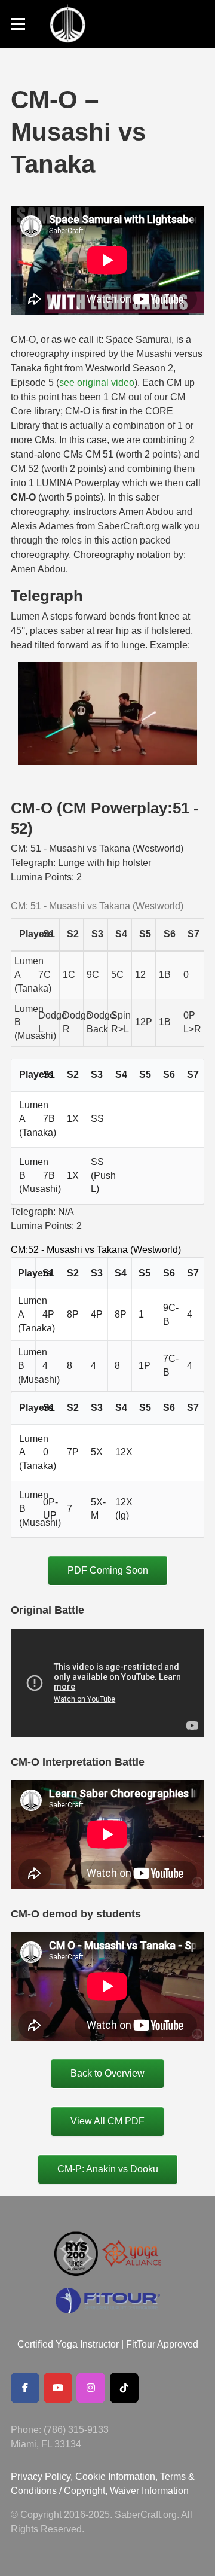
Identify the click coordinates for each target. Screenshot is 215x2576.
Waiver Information (149, 2491)
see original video (97, 382)
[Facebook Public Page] (25, 2388)
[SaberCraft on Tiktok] (124, 2388)
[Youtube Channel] (58, 2388)
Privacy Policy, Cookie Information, (85, 2476)
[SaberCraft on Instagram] (91, 2388)
